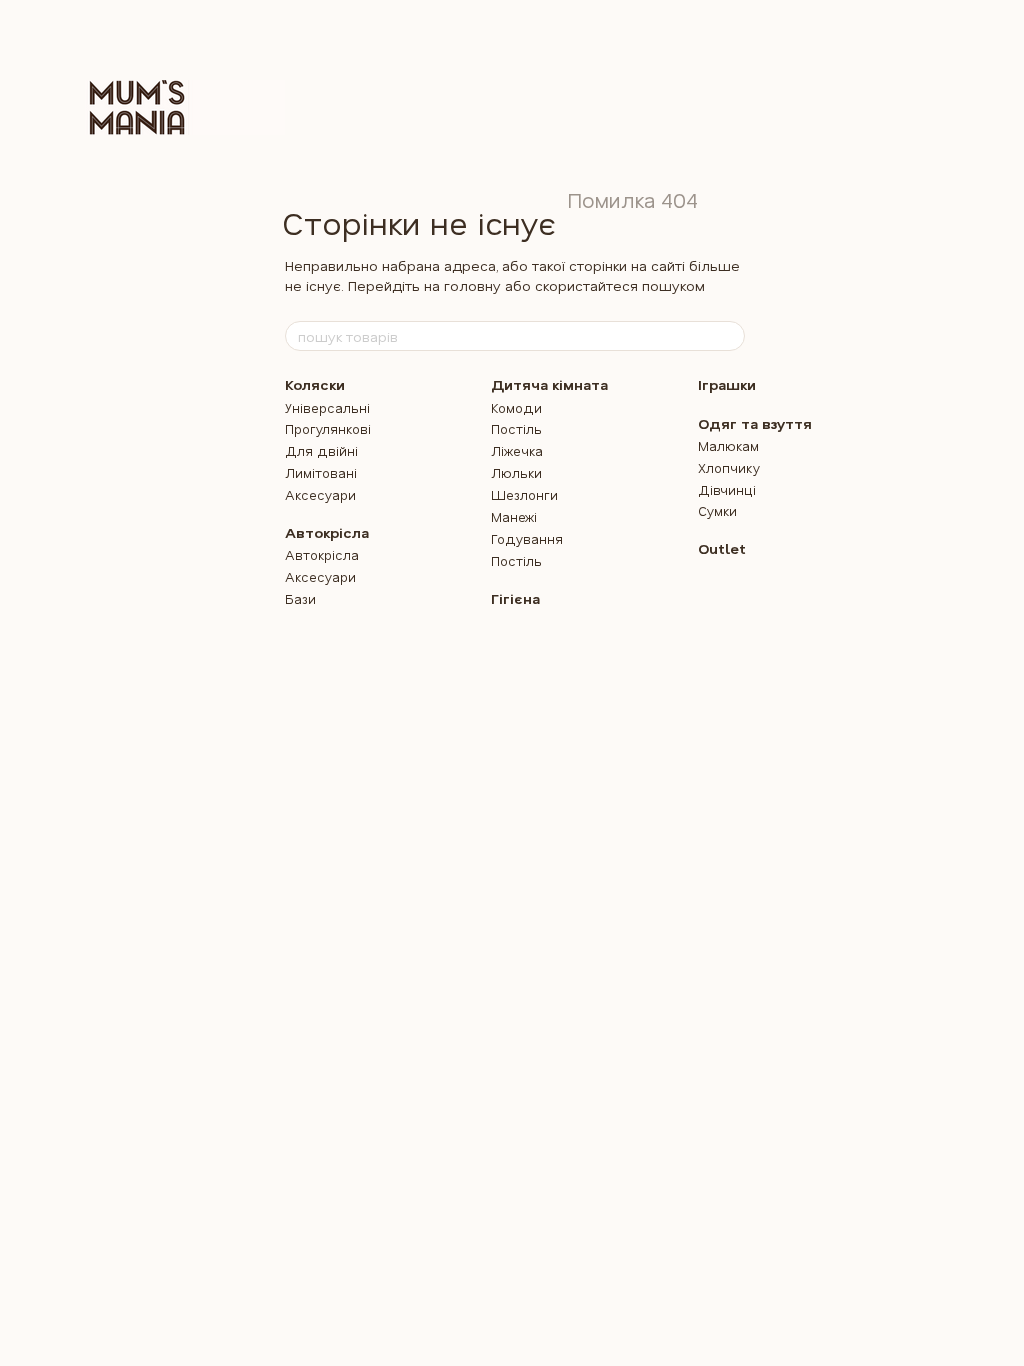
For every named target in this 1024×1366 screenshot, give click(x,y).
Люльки (516, 472)
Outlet (722, 548)
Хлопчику (729, 467)
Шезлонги (524, 494)
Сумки (717, 510)
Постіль (516, 428)
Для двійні (321, 450)
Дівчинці (727, 489)
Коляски (315, 384)
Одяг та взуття (755, 423)
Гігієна (515, 598)
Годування (527, 538)
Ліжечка (517, 450)
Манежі (514, 516)
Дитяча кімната (549, 384)
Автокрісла (327, 532)
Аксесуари (320, 494)
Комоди (516, 407)
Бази (300, 598)
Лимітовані (321, 472)
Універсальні (327, 407)
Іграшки (727, 384)
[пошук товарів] (729, 336)
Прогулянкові (328, 428)
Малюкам (728, 445)
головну (472, 285)
